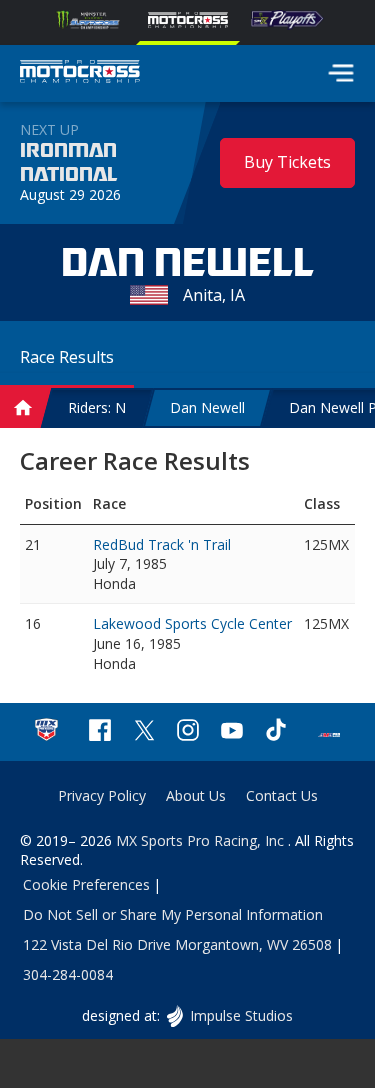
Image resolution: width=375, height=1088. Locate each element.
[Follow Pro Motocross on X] (144, 732)
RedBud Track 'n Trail (162, 544)
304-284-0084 (68, 974)
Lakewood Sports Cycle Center (192, 623)
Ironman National (68, 163)
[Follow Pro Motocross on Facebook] (100, 732)
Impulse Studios (241, 1015)
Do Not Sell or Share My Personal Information (173, 914)
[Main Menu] (341, 73)
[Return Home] (80, 74)
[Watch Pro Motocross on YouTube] (232, 732)
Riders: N (97, 407)
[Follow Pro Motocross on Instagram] (188, 732)
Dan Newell (207, 407)
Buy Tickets (287, 162)
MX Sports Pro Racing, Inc (202, 840)
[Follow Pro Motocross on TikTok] (276, 732)
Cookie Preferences (86, 884)
